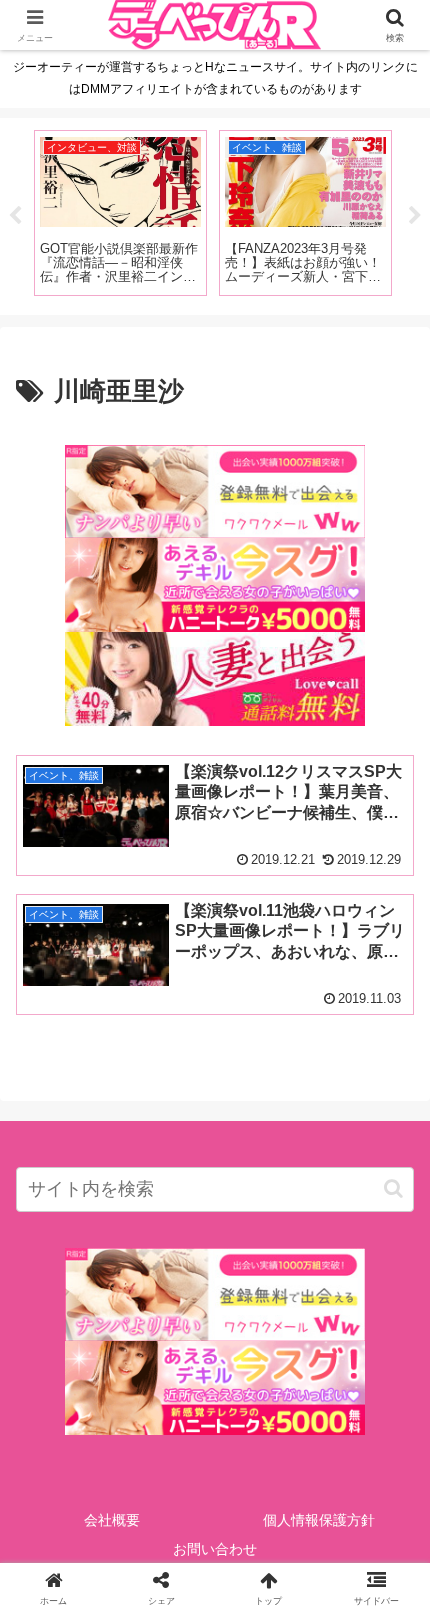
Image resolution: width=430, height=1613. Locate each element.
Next (415, 216)
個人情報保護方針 (319, 1520)
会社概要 (112, 1520)
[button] (393, 1188)
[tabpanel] (115, 213)
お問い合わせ (215, 1549)
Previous (15, 216)
